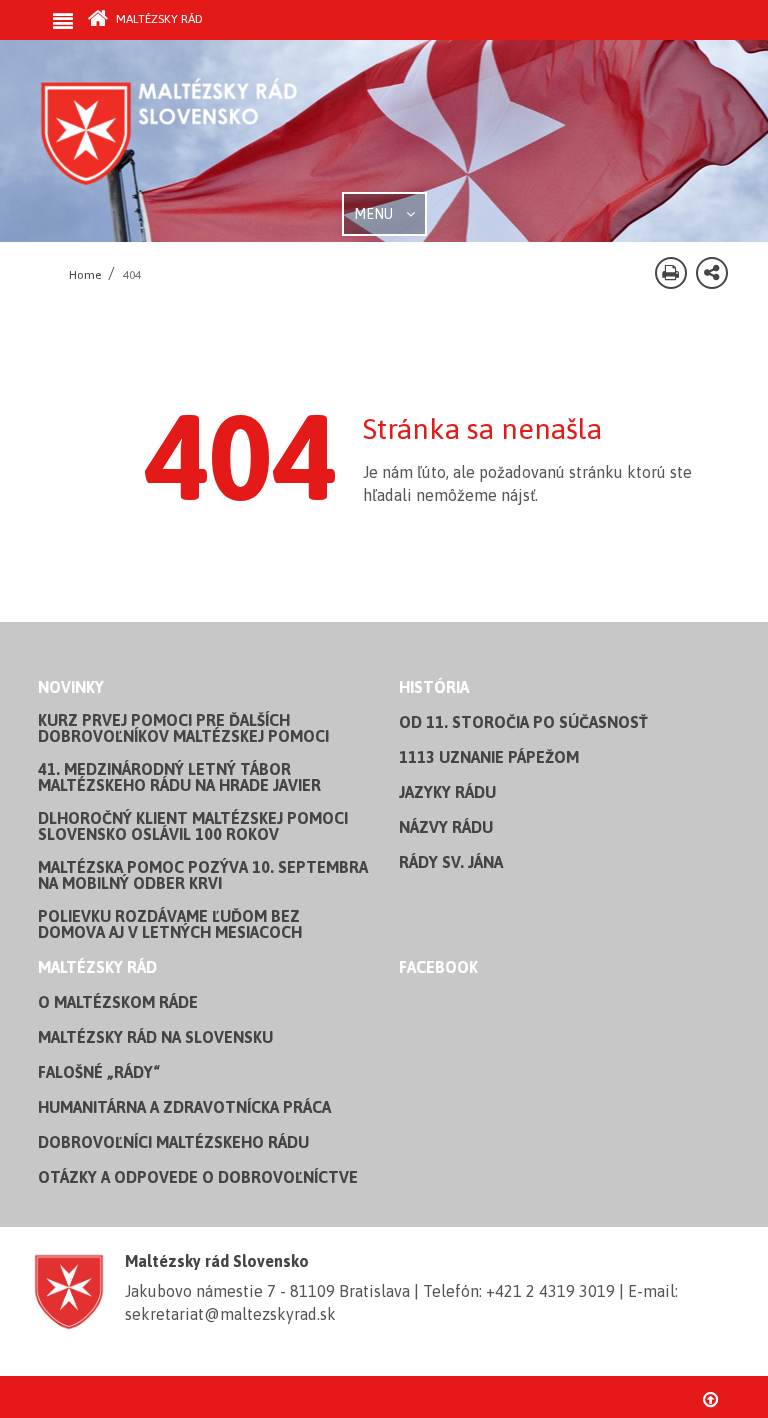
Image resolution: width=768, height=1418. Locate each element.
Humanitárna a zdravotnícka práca (184, 1107)
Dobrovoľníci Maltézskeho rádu (173, 1142)
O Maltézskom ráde (118, 1002)
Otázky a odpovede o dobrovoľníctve (198, 1177)
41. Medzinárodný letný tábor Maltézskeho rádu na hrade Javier (179, 777)
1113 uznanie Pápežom (489, 757)
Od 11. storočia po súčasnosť (523, 722)
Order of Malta (224, 130)
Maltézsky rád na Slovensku (155, 1037)
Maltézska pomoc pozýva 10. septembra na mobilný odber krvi (203, 875)
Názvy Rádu (446, 827)
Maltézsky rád (158, 19)
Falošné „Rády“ (99, 1072)
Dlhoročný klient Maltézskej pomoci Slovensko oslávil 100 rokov (193, 826)
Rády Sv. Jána (451, 862)
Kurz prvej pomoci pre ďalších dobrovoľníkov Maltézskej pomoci (183, 728)
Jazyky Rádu (447, 792)
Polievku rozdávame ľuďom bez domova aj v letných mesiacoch (170, 924)
